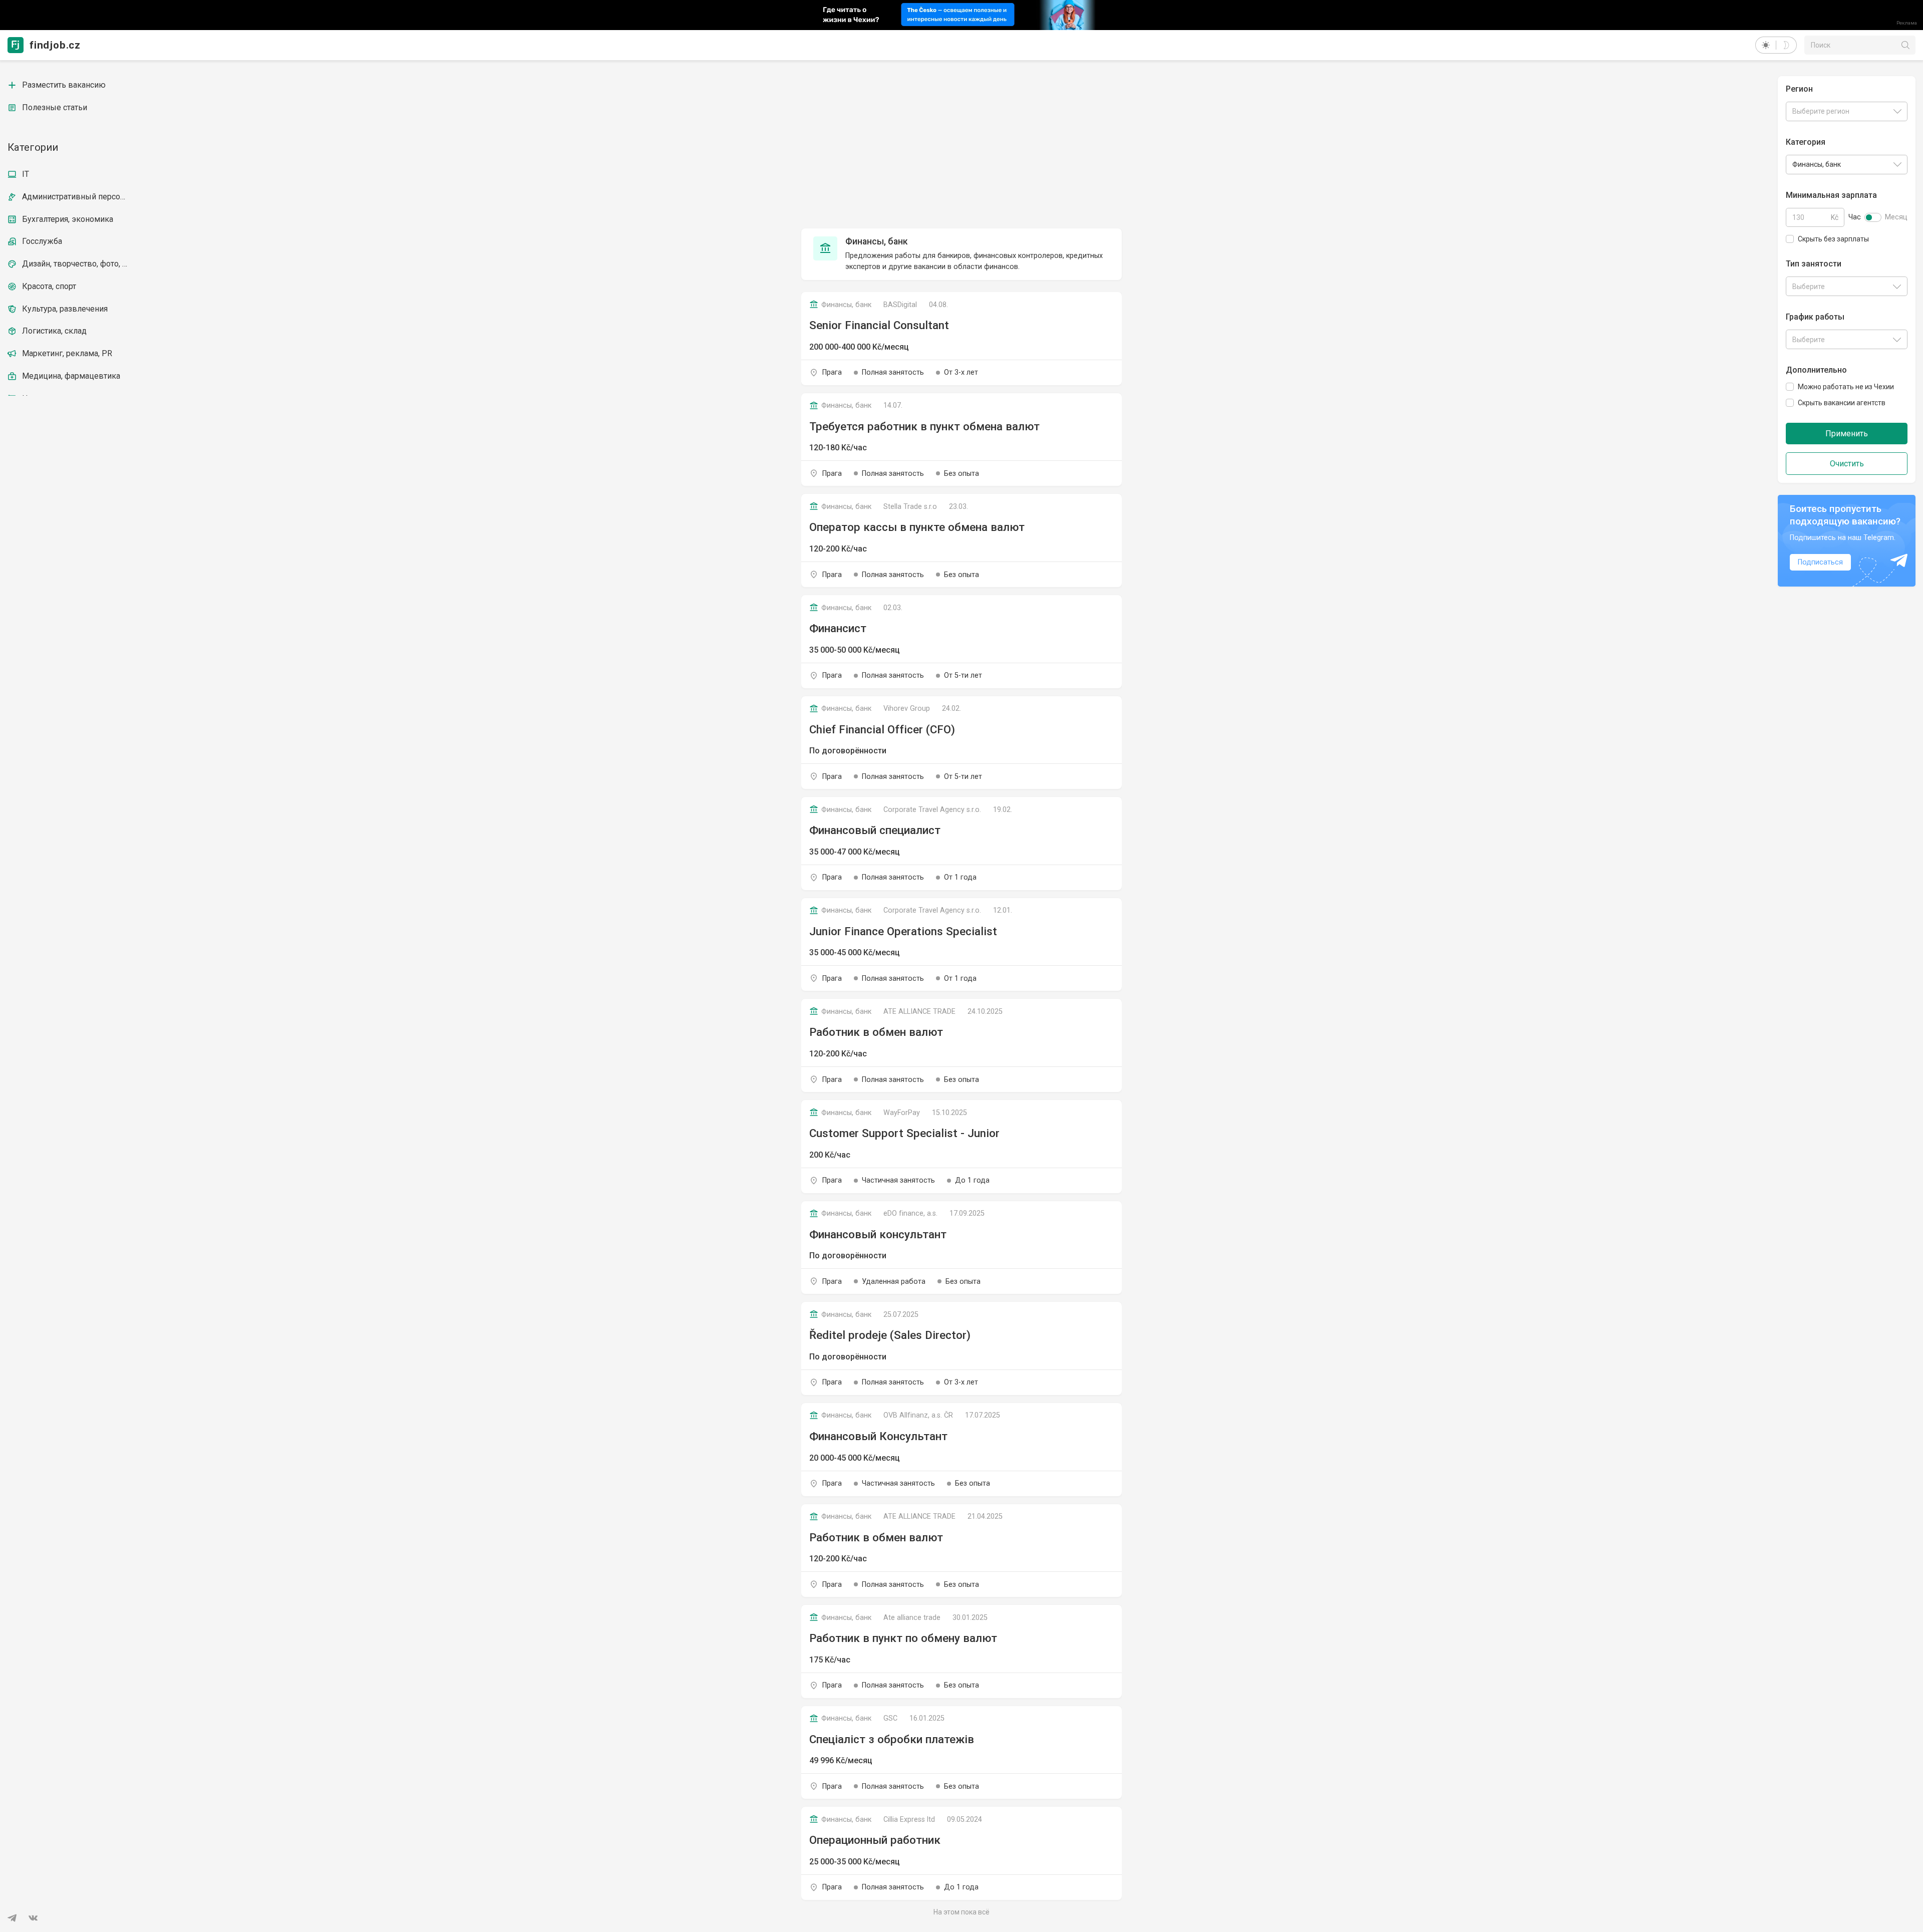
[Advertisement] (961, 146)
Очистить (1847, 464)
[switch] (1873, 217)
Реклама (1907, 23)
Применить (1847, 434)
